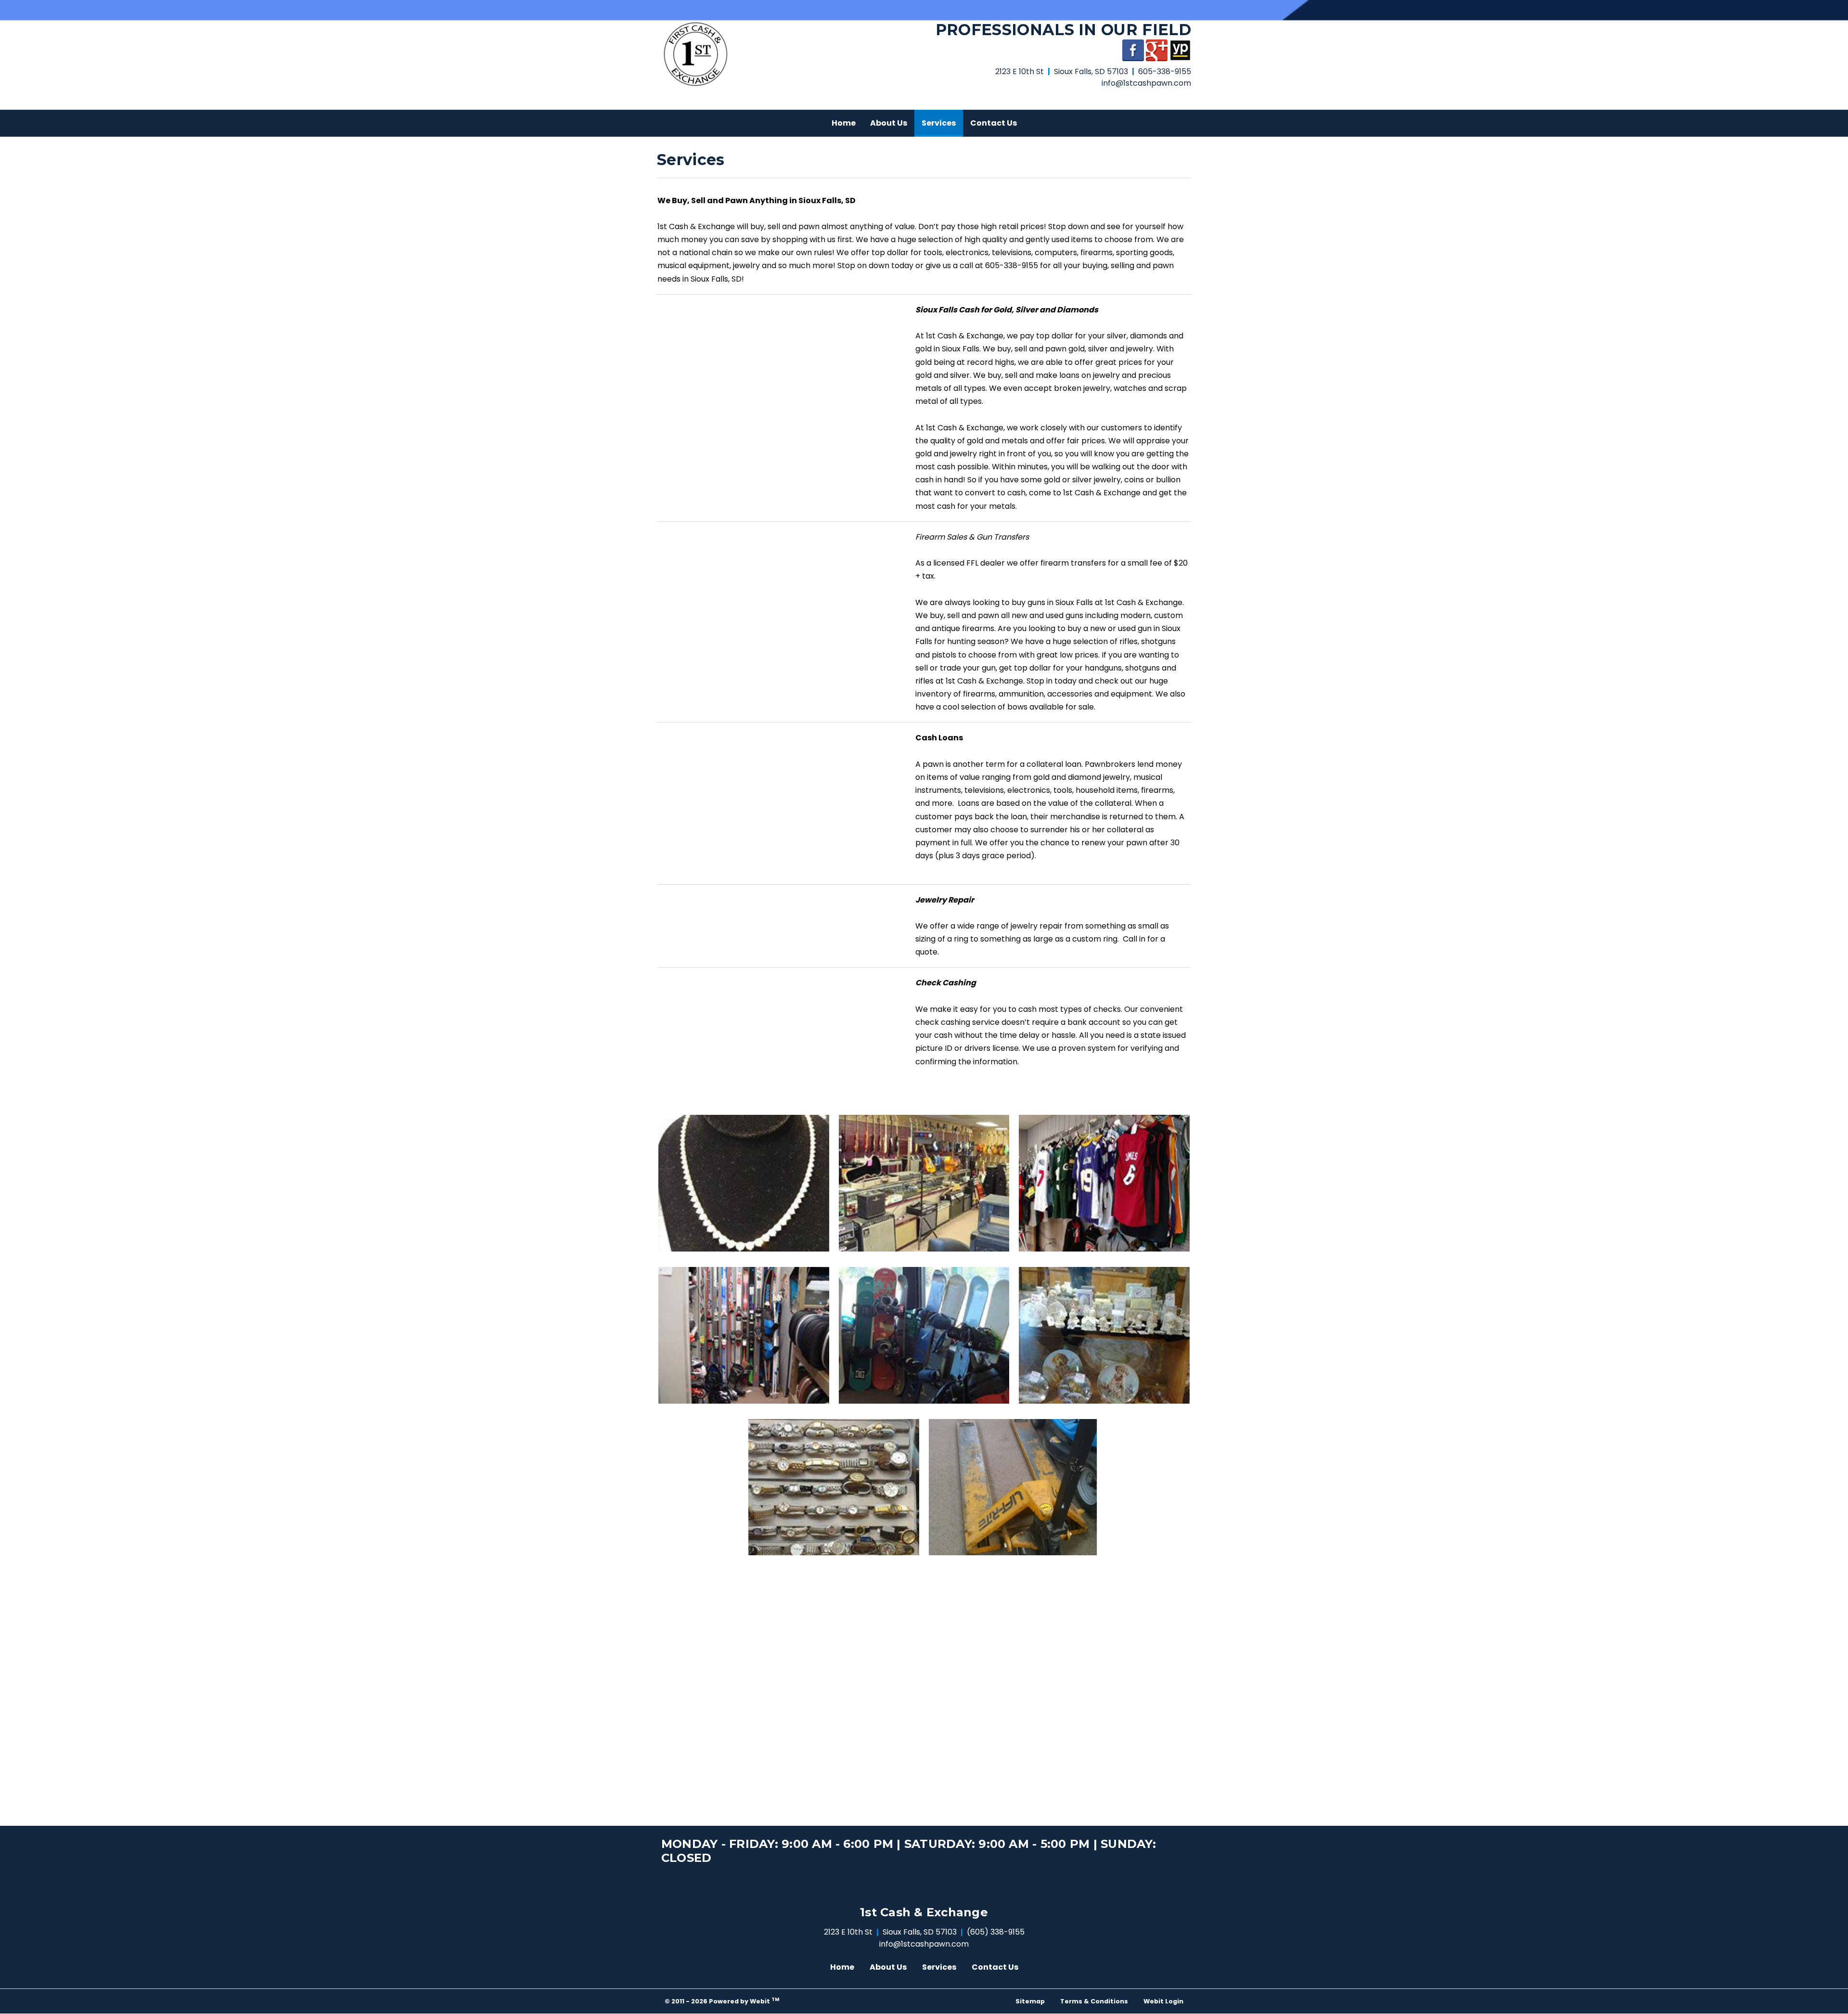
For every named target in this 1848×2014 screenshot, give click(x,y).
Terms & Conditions (1094, 2001)
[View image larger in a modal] (744, 1183)
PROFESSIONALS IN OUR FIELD (1063, 30)
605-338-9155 (1165, 71)
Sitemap (1030, 2001)
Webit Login (1163, 2001)
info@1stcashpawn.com (1146, 83)
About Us (889, 123)
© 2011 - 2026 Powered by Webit (722, 2001)
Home (844, 123)
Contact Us (994, 123)
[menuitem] (844, 123)
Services (942, 123)
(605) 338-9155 (996, 1932)
